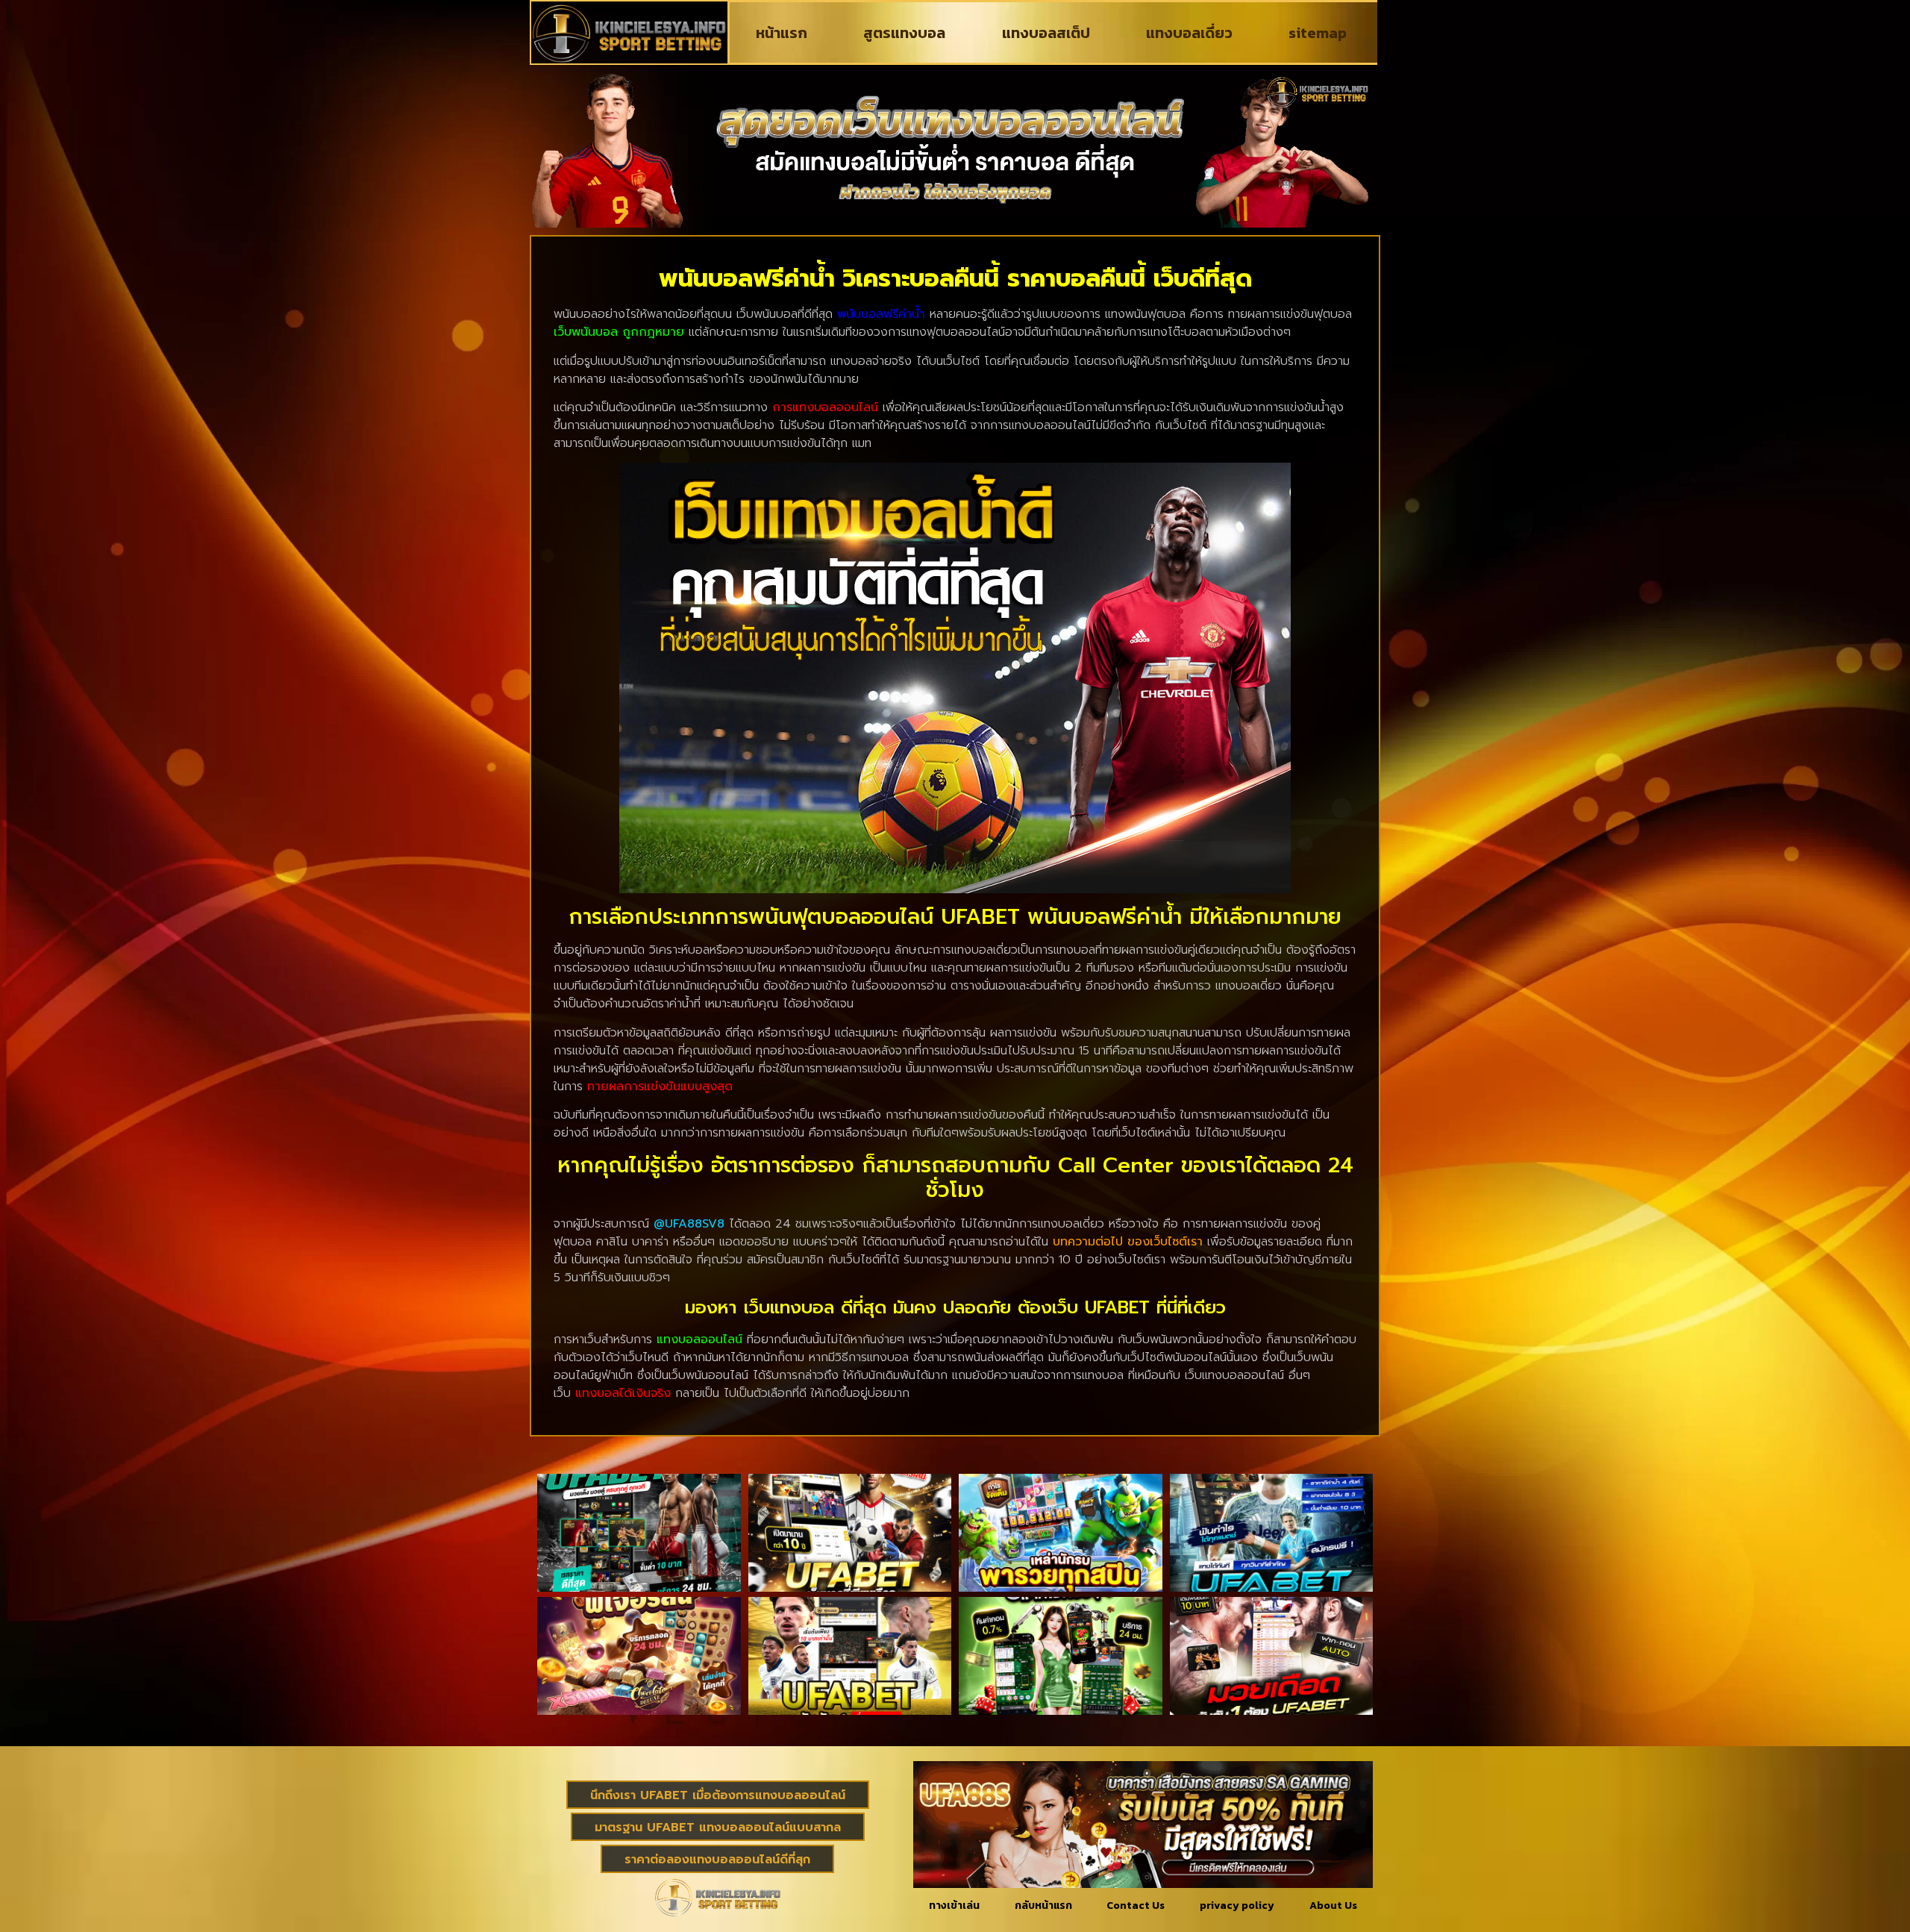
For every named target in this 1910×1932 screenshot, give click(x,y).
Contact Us (1136, 1906)
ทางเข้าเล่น (954, 1906)
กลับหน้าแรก (1043, 1906)
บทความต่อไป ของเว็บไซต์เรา (1128, 1242)
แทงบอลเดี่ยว (1189, 33)
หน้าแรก (782, 33)
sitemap (1318, 33)
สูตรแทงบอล (904, 33)
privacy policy (1237, 1906)
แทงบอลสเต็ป (1046, 33)
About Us (1333, 1906)
